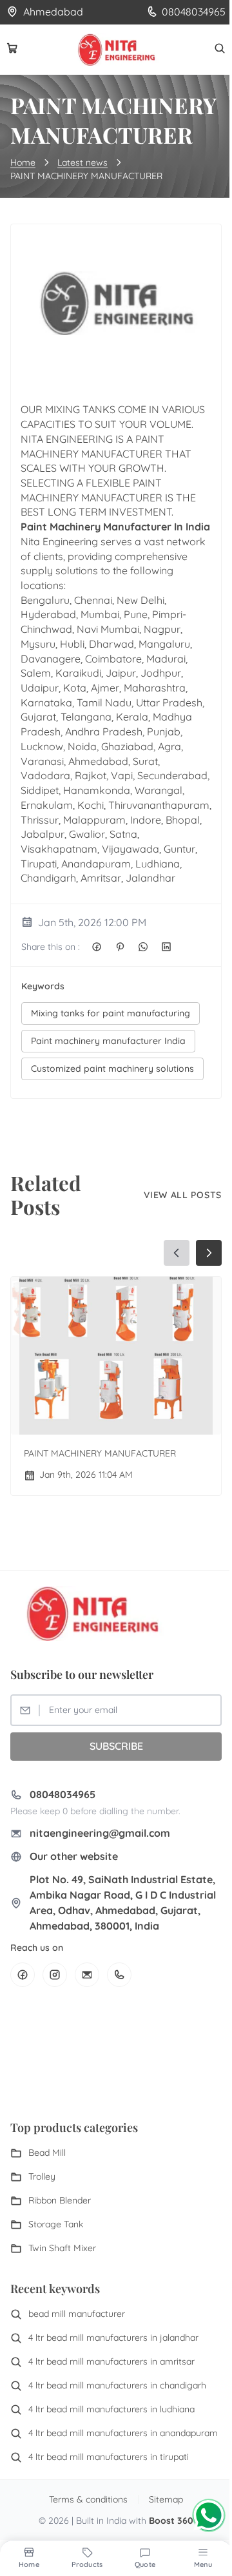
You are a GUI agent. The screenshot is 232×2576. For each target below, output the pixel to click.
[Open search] (220, 48)
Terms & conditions (88, 2499)
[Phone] (119, 1975)
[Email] (87, 1975)
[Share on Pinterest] (120, 947)
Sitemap (166, 2499)
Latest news (82, 162)
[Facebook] (23, 1975)
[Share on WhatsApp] (143, 947)
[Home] (116, 50)
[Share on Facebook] (97, 947)
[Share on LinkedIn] (166, 947)
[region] (116, 1369)
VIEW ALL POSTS (183, 1195)
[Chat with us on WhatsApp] (209, 2515)
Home (23, 162)
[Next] (209, 1253)
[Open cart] (12, 48)
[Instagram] (55, 1975)
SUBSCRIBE (116, 1746)
